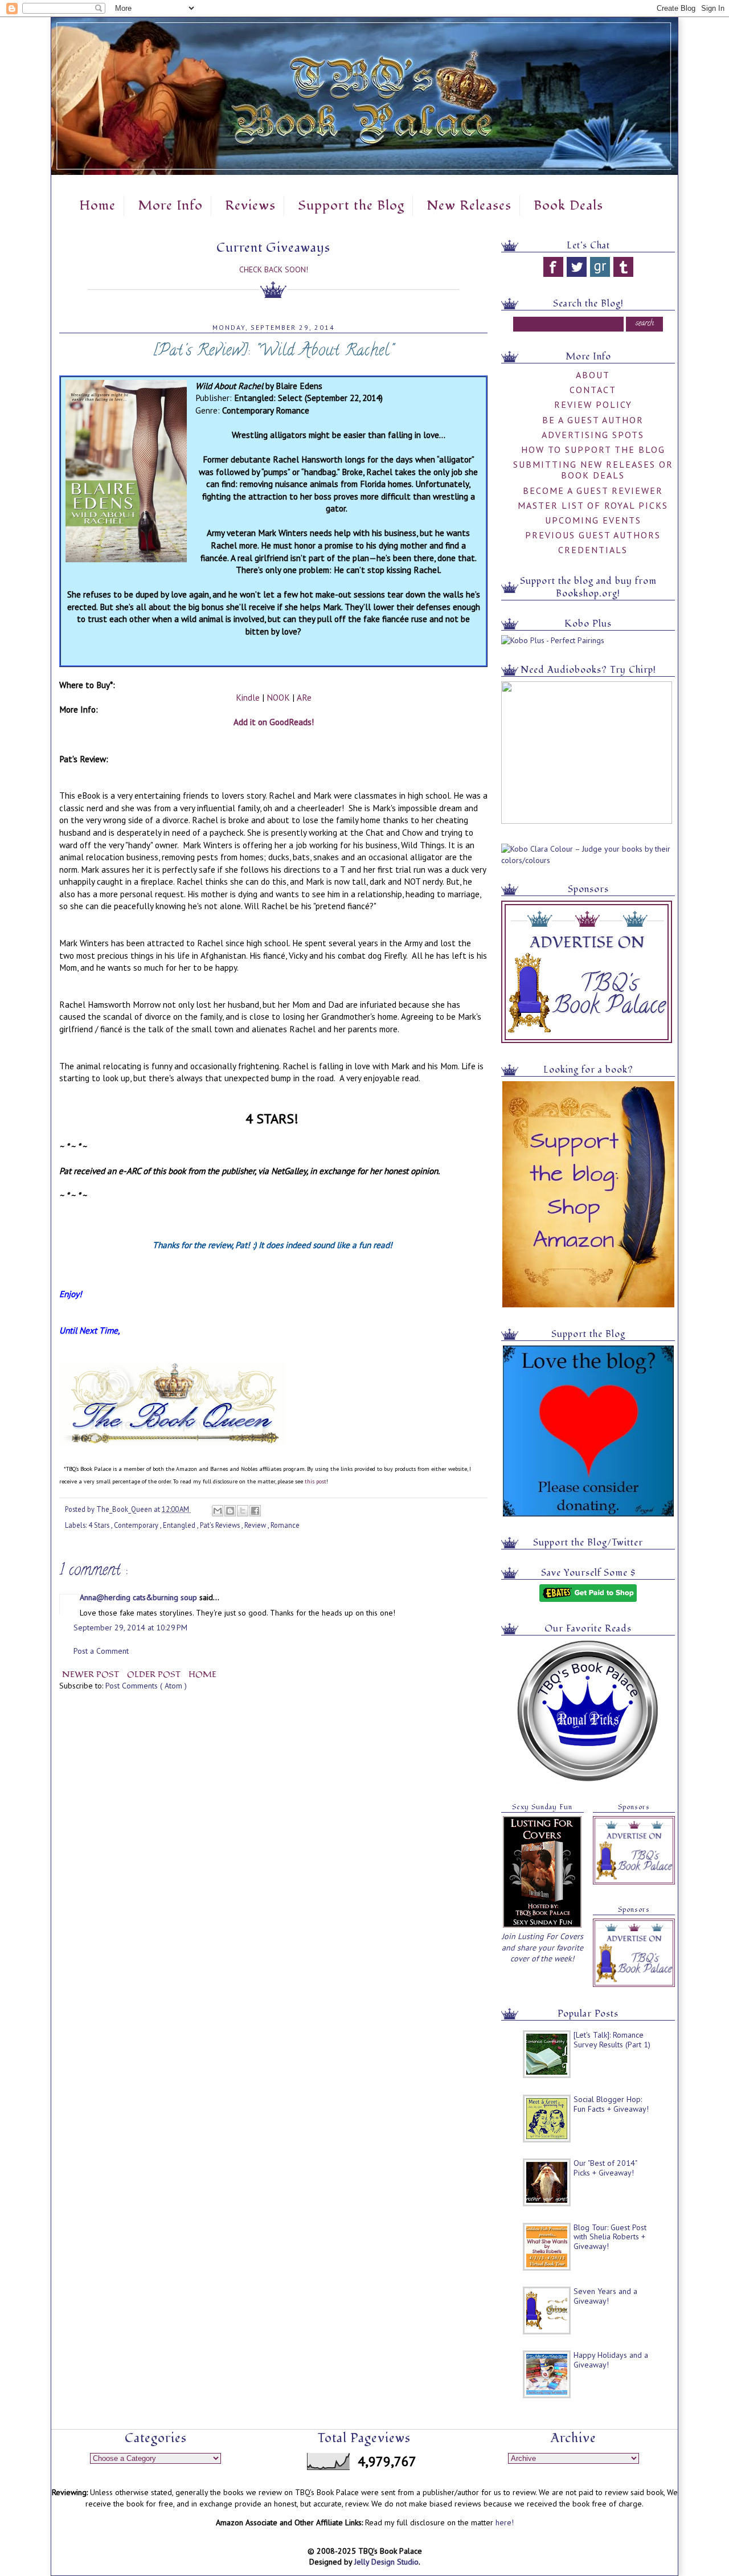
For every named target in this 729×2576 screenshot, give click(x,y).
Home (97, 206)
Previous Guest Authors (593, 535)
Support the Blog (351, 206)
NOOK (278, 697)
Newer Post (92, 1675)
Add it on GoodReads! (274, 722)
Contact (593, 390)
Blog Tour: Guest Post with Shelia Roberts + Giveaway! (610, 2237)
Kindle (248, 697)
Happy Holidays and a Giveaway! (611, 2360)
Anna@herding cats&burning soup (140, 1597)
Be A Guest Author (593, 420)
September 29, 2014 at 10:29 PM (130, 1628)
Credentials (593, 550)
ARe (304, 697)
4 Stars (100, 1525)
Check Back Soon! (274, 269)
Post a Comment (101, 1651)
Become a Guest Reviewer (593, 490)
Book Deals (568, 206)
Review (256, 1525)
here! (505, 2522)
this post (316, 1481)
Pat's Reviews (221, 1525)
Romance (285, 1525)
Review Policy (593, 404)
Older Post (155, 1675)
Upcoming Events (593, 520)
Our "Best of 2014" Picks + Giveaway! (605, 2168)
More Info (170, 206)
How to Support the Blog (593, 449)
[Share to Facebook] (255, 1511)
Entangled (180, 1525)
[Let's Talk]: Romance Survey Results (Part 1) (612, 2040)
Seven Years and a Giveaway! (605, 2296)
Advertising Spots (593, 435)
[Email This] (218, 1511)
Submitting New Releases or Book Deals (593, 470)
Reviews (250, 206)
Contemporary (137, 1525)
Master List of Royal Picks (593, 505)
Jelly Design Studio (386, 2562)
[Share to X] (243, 1511)
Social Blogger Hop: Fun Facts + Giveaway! (611, 2104)
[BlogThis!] (230, 1511)
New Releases (469, 206)
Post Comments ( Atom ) (146, 1686)
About (593, 375)
